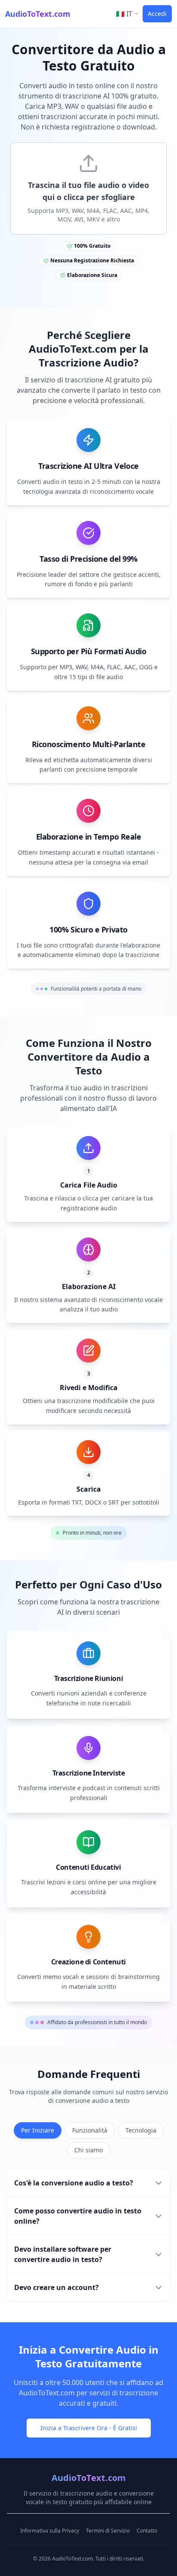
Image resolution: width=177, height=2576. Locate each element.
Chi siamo (88, 2150)
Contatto (147, 2531)
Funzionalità (90, 2130)
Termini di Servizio (108, 2531)
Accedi (157, 14)
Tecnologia (141, 2130)
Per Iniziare (38, 2130)
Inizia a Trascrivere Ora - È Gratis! (89, 2428)
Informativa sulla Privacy (50, 2531)
